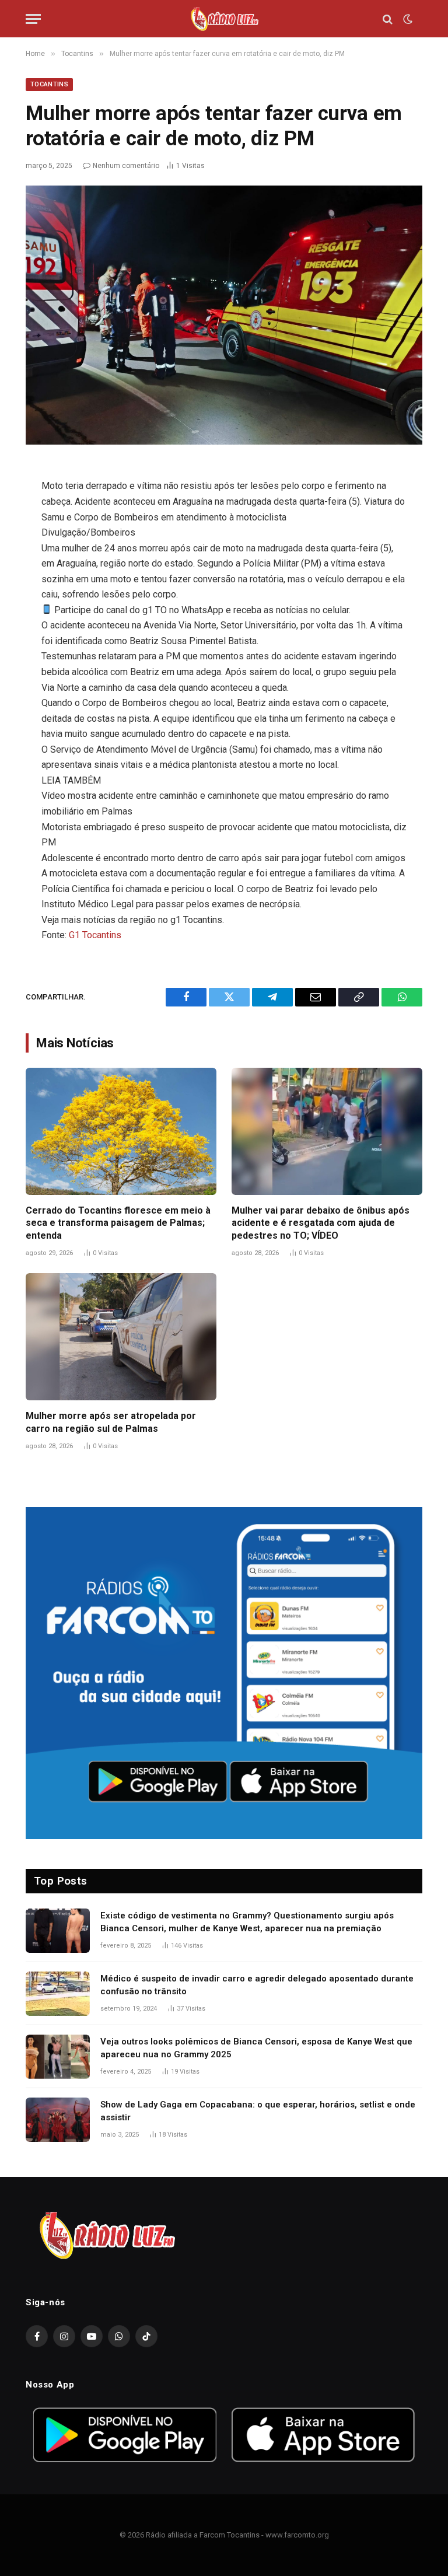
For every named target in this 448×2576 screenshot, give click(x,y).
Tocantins (49, 84)
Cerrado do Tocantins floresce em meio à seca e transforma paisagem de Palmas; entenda (118, 1223)
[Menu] (33, 19)
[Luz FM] (224, 19)
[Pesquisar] (388, 19)
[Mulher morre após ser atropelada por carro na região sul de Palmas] (121, 1337)
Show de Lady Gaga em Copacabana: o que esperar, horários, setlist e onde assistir (258, 2111)
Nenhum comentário (126, 166)
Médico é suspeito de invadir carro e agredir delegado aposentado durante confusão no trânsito (257, 1985)
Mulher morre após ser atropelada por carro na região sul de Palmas (111, 1422)
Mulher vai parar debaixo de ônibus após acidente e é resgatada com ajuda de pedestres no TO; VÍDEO (321, 1223)
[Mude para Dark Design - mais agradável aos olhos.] (407, 19)
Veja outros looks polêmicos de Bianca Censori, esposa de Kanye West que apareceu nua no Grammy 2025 (256, 2048)
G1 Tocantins (95, 935)
